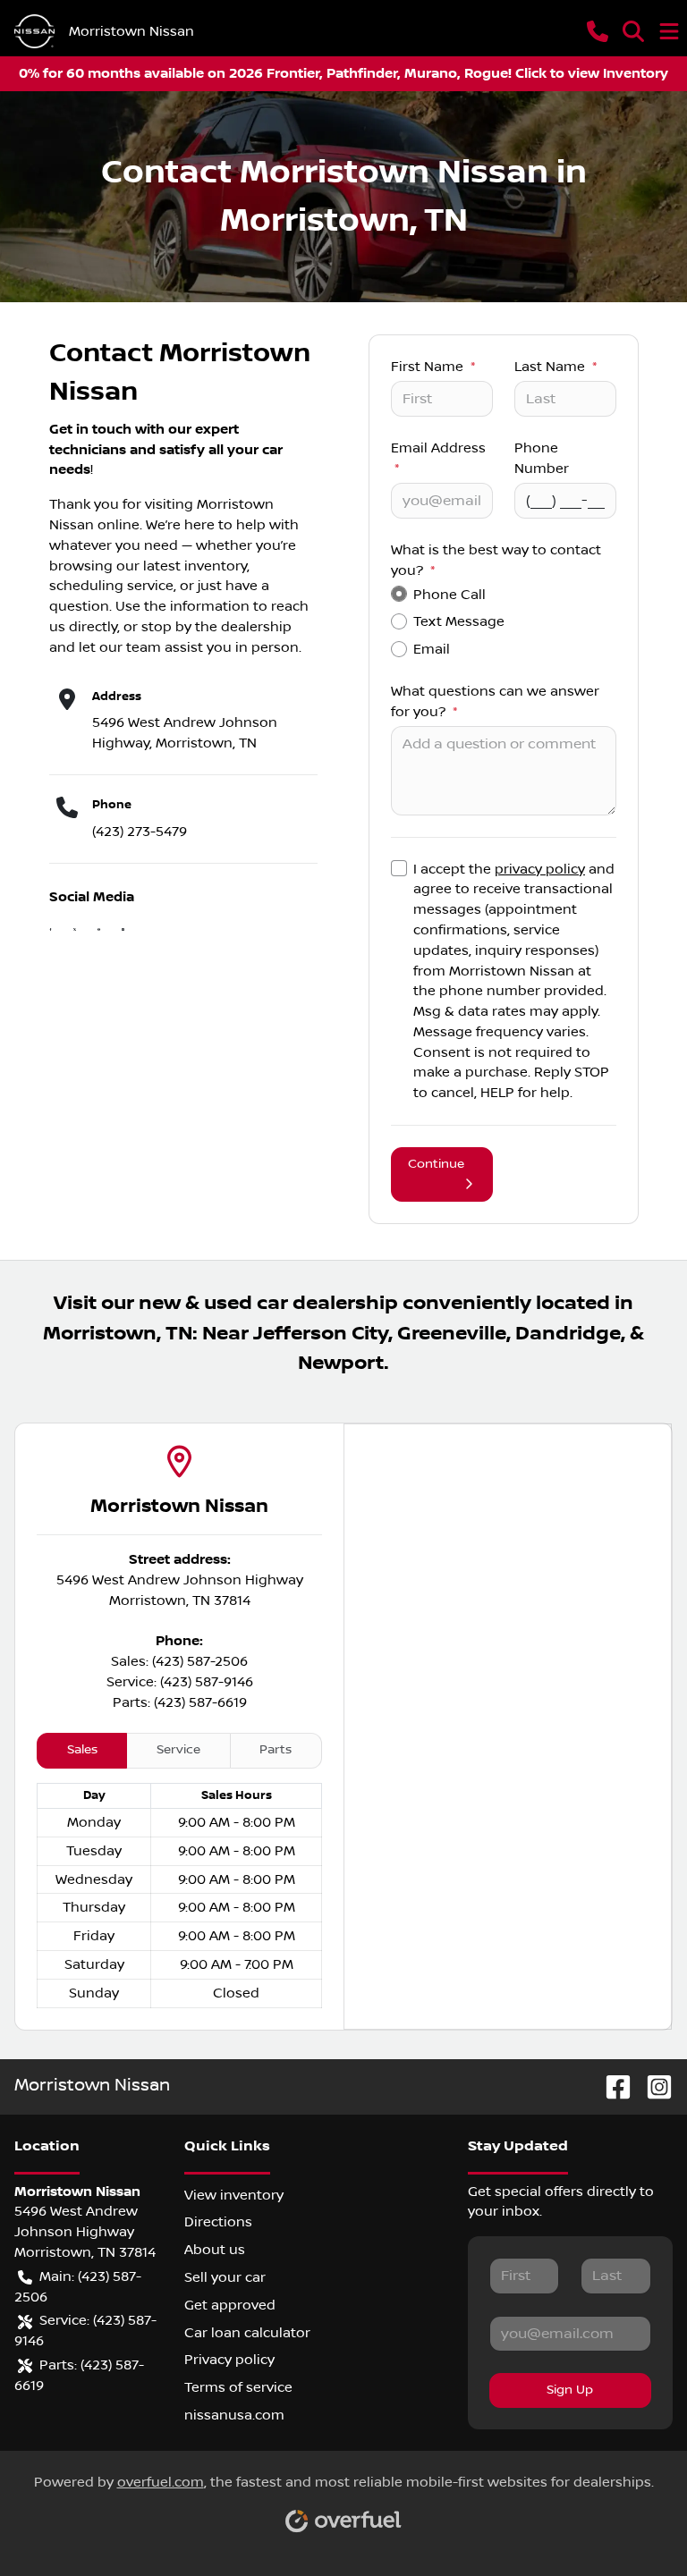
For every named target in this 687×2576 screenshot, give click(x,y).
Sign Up (570, 2390)
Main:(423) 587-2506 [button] (78, 2287)
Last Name (556, 367)
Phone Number (542, 458)
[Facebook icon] (51, 932)
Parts (276, 1750)
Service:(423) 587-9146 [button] (85, 2331)
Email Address (438, 458)
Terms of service (238, 2387)
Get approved (230, 2305)
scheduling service (111, 586)
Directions (218, 2222)
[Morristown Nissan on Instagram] (652, 2086)
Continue (436, 1164)
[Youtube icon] (99, 932)
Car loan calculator (247, 2333)
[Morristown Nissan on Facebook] (611, 2086)
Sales (82, 1750)
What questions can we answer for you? (495, 701)
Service (178, 1750)
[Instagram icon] (123, 932)
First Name (433, 367)
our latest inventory (182, 566)
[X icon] (75, 932)
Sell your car (225, 2277)
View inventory (234, 2195)
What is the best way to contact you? (496, 560)
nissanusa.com (234, 2415)
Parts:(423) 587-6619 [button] (79, 2375)
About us (215, 2250)
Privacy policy (229, 2360)
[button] (598, 31)
